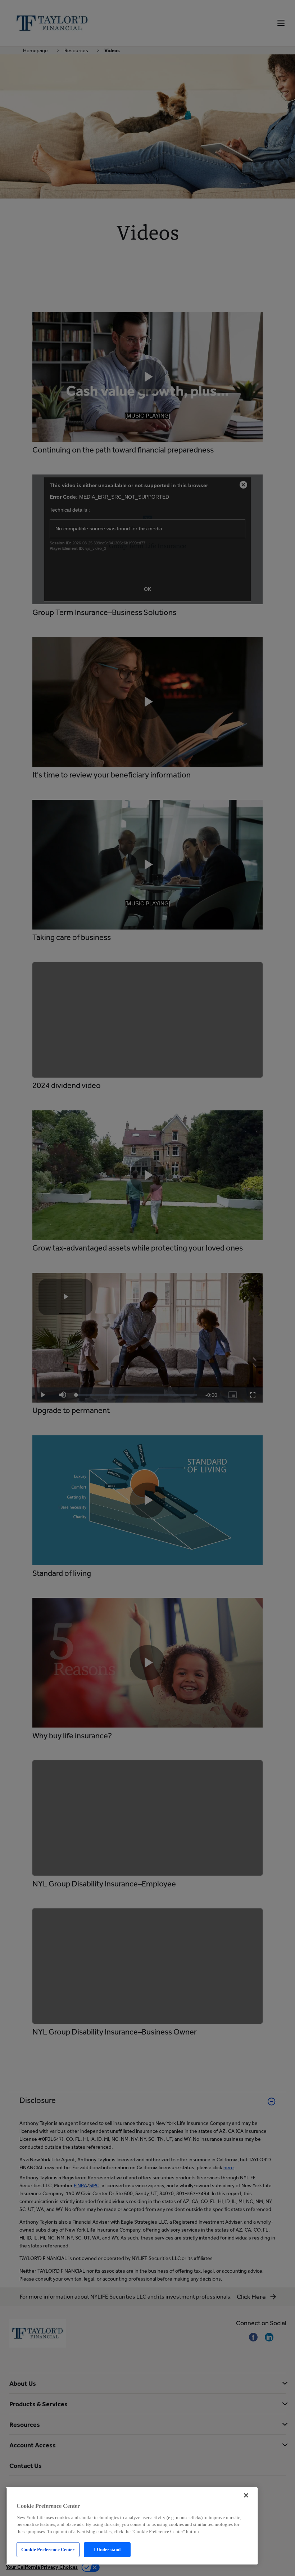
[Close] (246, 2495)
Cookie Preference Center (48, 2550)
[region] (132, 2526)
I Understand (107, 2550)
